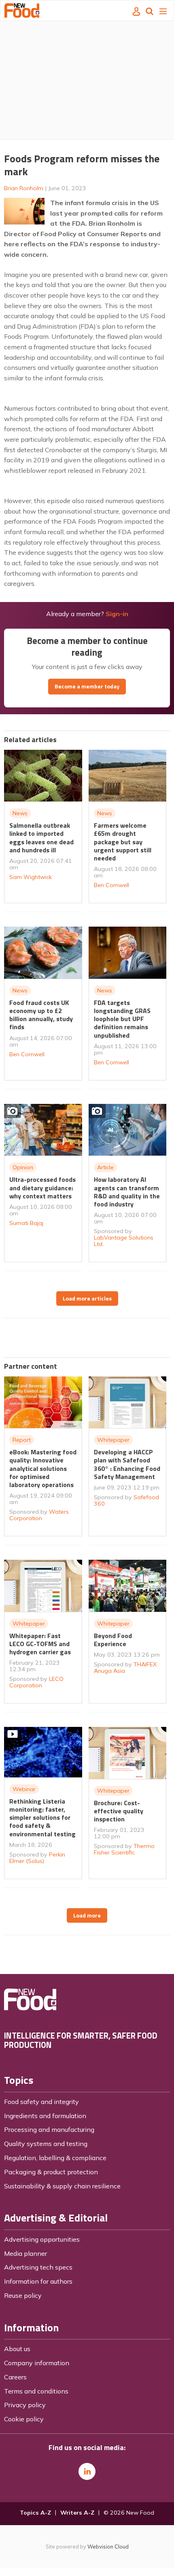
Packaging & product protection (51, 2172)
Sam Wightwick (31, 877)
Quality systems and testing (46, 2144)
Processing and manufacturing (49, 2129)
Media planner (25, 2253)
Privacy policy (25, 2405)
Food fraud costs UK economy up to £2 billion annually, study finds (41, 1015)
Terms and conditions (36, 2391)
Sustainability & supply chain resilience (62, 2186)
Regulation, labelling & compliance (55, 2158)
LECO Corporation (36, 1682)
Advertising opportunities (42, 2239)
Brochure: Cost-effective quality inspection (119, 1811)
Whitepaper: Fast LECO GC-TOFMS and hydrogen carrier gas (40, 1644)
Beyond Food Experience (113, 1640)
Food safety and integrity (41, 2102)
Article (105, 1167)
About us (17, 2349)
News (20, 813)
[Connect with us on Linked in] (87, 2471)
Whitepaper (113, 1440)
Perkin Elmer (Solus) (37, 1858)
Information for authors (38, 2281)
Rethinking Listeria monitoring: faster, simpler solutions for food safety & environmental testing (42, 1818)
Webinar (24, 1789)
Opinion (23, 1167)
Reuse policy (23, 2295)
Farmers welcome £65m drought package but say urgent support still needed (123, 842)
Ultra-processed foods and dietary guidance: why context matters (42, 1188)
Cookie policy (24, 2419)
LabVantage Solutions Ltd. (124, 1241)
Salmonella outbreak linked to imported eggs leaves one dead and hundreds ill (41, 838)
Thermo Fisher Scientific (124, 1849)
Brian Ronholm (24, 188)
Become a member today (87, 686)
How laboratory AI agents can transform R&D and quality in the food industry (127, 1192)
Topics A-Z (35, 2513)
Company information (37, 2363)
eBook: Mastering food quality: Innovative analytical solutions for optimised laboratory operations (43, 1468)
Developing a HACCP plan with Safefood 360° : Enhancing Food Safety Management (127, 1464)
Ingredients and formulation (45, 2116)
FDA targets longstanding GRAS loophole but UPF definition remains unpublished (122, 1019)
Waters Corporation (39, 1515)
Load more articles (87, 1298)
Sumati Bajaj (26, 1223)
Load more (87, 1915)
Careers (15, 2377)
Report (22, 1440)
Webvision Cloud (108, 2547)
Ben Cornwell (111, 885)
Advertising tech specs (38, 2267)
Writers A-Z (77, 2513)
